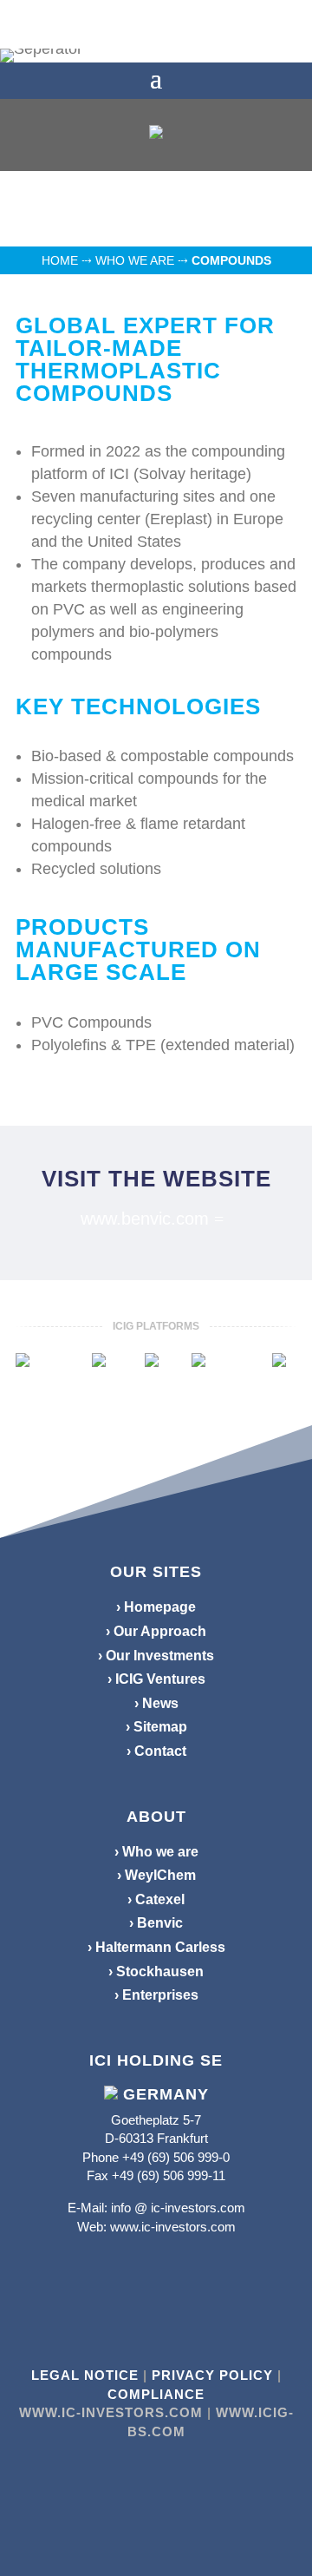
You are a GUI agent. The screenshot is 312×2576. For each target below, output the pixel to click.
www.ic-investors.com (173, 2227)
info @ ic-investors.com (178, 2208)
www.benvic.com (145, 1219)
